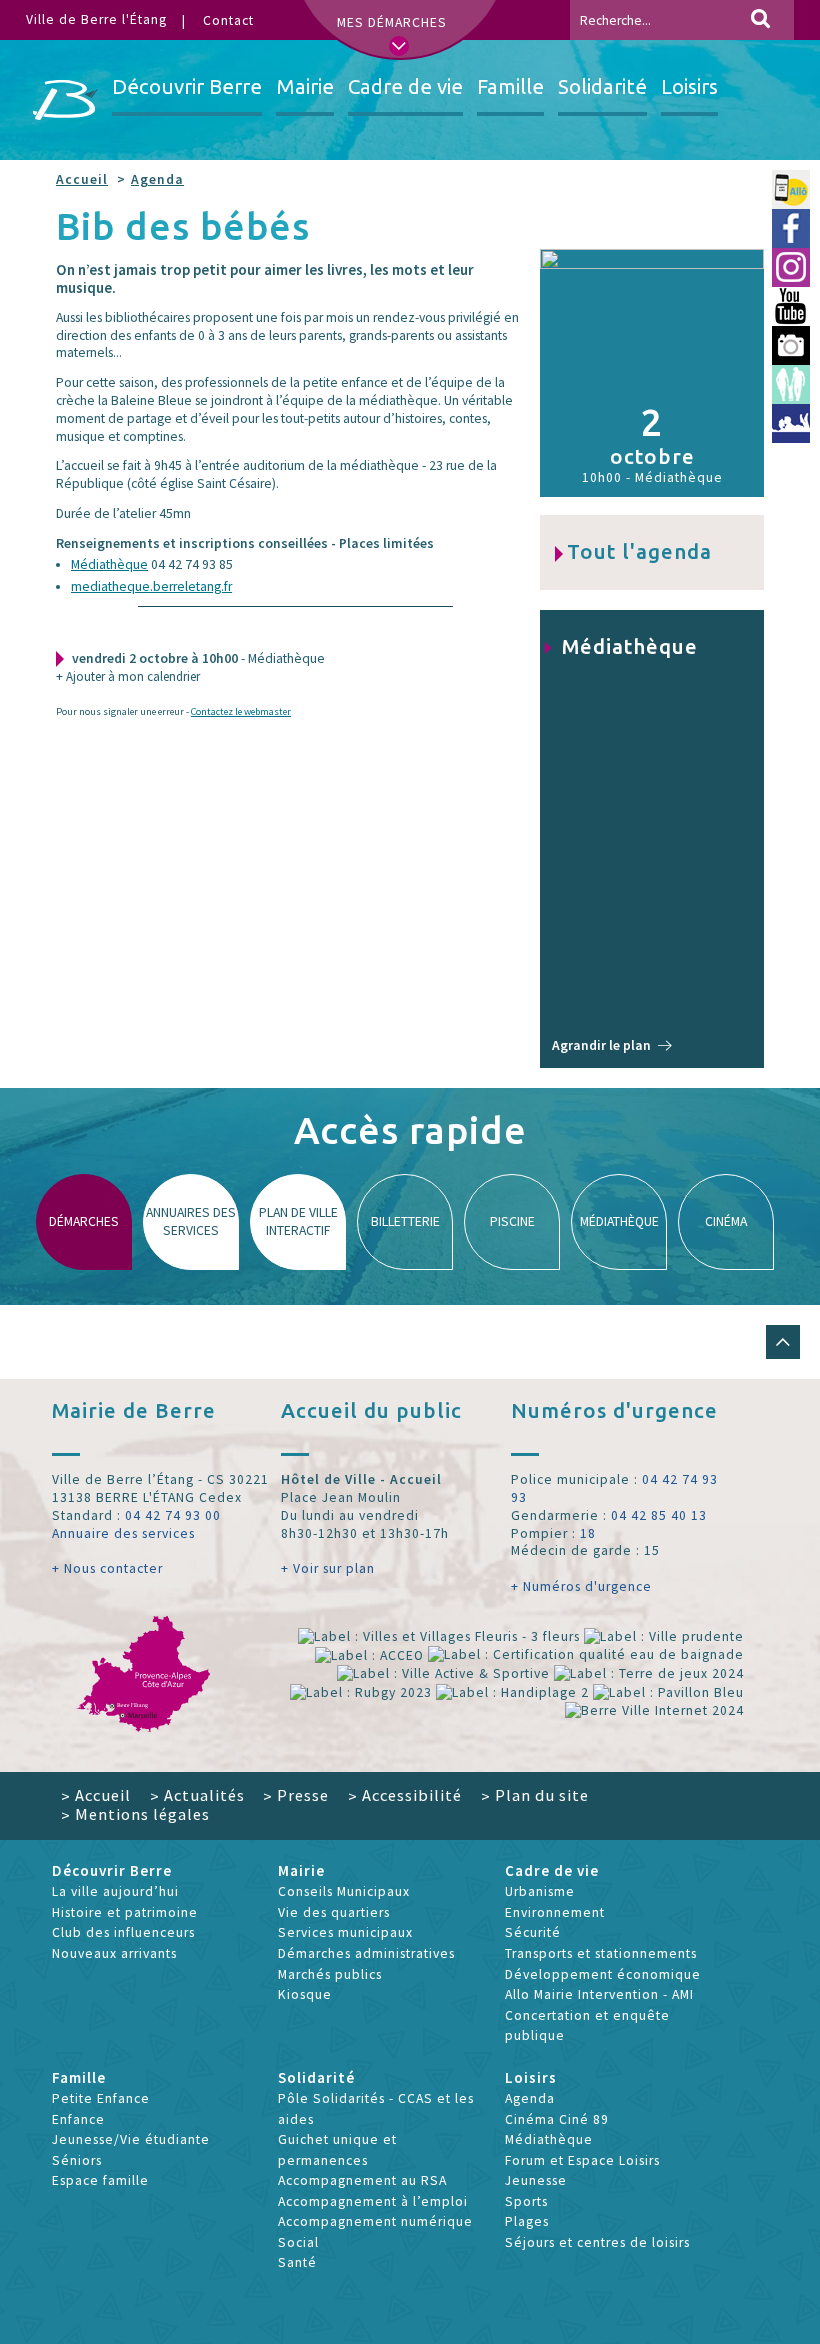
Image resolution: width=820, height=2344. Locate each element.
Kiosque (305, 1994)
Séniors (77, 2160)
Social (298, 2242)
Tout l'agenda (639, 551)
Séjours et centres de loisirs (597, 2242)
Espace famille (100, 2180)
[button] (783, 1342)
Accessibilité (405, 1795)
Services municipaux (345, 1932)
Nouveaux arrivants (114, 1953)
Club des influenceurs (123, 1932)
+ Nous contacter (107, 1568)
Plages (527, 2221)
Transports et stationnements (601, 1953)
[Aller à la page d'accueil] (65, 100)
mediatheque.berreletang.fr (151, 586)
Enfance (78, 2119)
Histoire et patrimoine (125, 1912)
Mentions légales (135, 1814)
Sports (526, 2201)
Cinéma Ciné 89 (557, 2119)
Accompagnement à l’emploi (373, 2201)
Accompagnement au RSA (362, 2180)
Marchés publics (330, 1974)
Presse (296, 1795)
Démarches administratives (366, 1953)
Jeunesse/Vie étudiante (131, 2139)
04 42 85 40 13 (659, 1515)
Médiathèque (109, 564)
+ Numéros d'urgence (581, 1586)
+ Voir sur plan (328, 1568)
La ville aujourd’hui (115, 1891)
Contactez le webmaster (241, 711)
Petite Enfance (101, 2098)
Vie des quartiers (334, 1912)
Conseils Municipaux (344, 1891)
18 (588, 1533)
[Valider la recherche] (760, 20)
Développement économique (603, 1974)
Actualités (197, 1795)
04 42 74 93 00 (173, 1515)
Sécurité (533, 1932)
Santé (297, 2262)
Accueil (82, 179)
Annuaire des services (123, 1533)
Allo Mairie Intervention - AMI (599, 1994)
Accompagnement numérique (375, 2221)
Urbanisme (540, 1891)
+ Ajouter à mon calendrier (128, 676)
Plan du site (535, 1795)
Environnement (555, 1912)
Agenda (157, 179)
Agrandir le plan (601, 1045)
